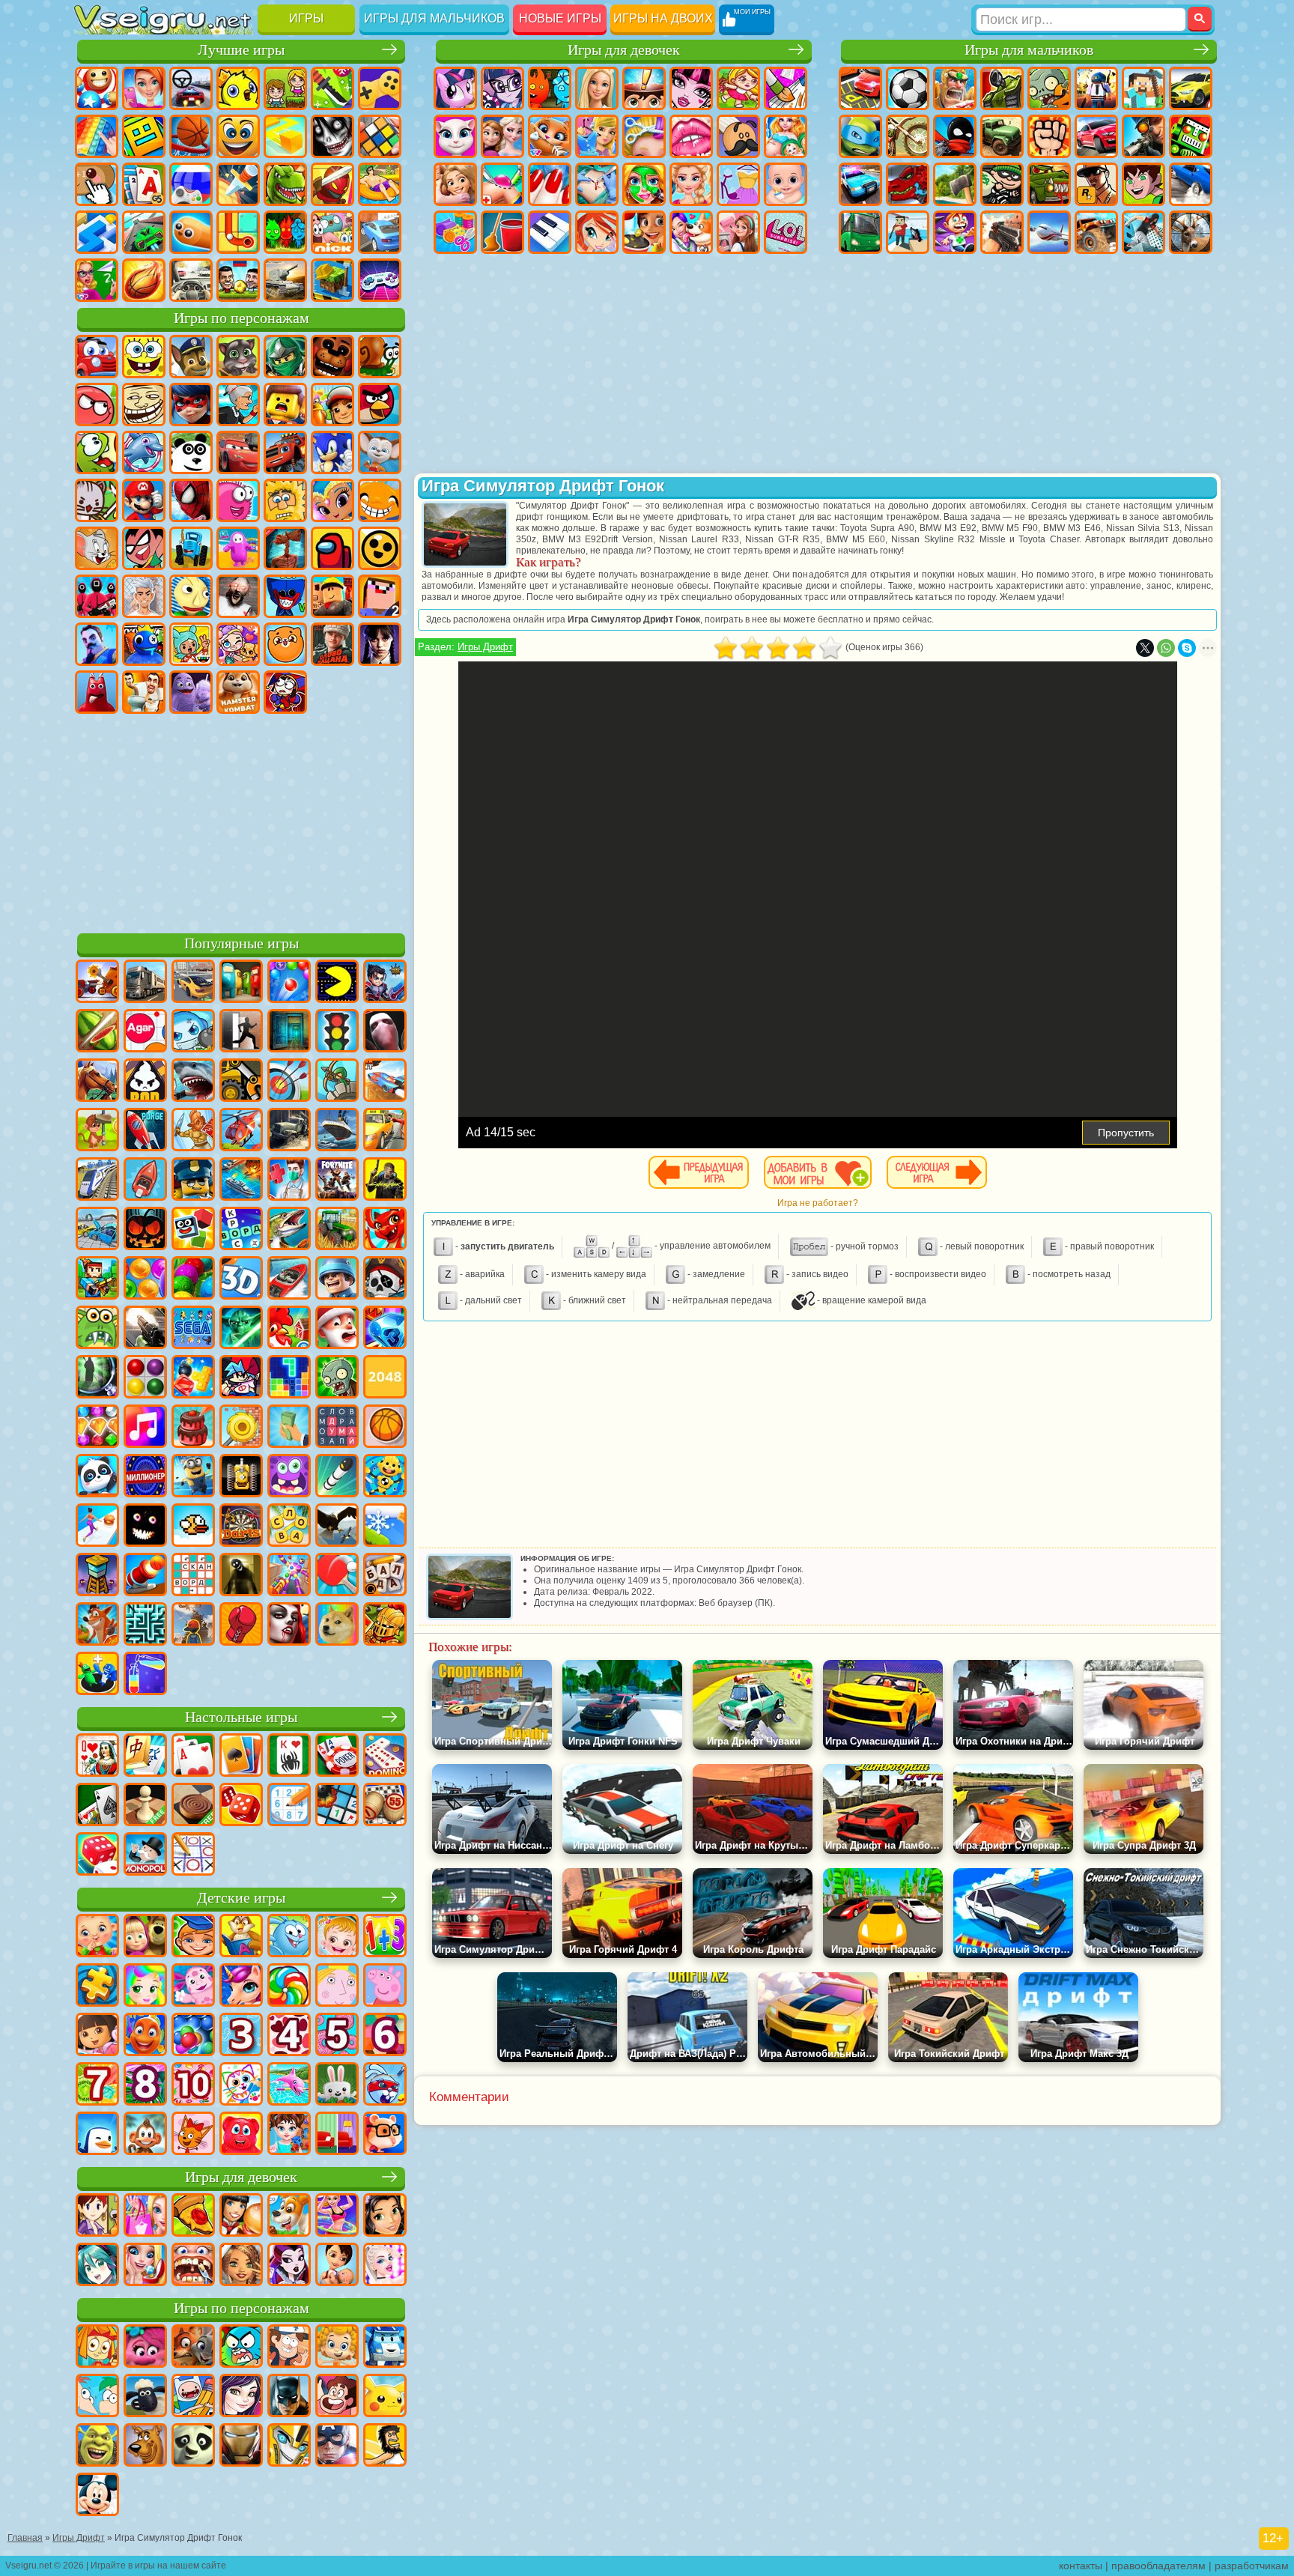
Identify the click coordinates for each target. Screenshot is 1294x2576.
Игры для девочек (624, 50)
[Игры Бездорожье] (289, 1131)
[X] (1145, 648)
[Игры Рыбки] (145, 2036)
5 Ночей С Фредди (332, 357)
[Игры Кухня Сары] (97, 2216)
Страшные (332, 136)
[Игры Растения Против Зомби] (337, 1378)
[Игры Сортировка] (145, 1675)
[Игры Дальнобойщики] (145, 983)
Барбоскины (380, 452)
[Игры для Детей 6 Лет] (385, 2036)
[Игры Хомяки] (385, 2135)
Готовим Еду (644, 232)
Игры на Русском (191, 184)
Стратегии (955, 88)
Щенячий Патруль (191, 357)
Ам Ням (97, 452)
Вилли (97, 357)
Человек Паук (191, 500)
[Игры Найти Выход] (289, 1032)
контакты (1081, 2566)
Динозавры (285, 184)
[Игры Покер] (337, 1757)
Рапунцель (455, 184)
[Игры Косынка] (241, 1757)
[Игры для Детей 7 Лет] (97, 2085)
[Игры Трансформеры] (289, 2446)
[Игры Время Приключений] (193, 2397)
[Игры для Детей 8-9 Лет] (145, 2085)
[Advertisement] (241, 821)
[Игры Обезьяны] (145, 2135)
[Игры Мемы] (337, 1625)
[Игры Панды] (97, 1477)
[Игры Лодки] (145, 1181)
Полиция (860, 184)
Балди (191, 596)
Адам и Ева (285, 500)
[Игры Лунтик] (193, 1986)
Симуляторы (191, 88)
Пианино (550, 232)
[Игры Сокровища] (97, 1428)
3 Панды (191, 452)
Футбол (908, 88)
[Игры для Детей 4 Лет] (289, 2036)
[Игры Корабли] (337, 1131)
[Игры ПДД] (337, 1032)
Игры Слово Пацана (332, 644)
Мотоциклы (908, 136)
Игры (306, 18)
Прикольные (332, 184)
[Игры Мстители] (337, 2446)
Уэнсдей (380, 644)
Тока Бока (191, 644)
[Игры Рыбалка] (289, 1230)
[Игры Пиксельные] (97, 1279)
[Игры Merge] (97, 1675)
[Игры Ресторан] (241, 2216)
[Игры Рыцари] (385, 1625)
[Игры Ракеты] (337, 1477)
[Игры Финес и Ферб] (97, 2397)
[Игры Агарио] (145, 1032)
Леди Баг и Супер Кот (191, 404)
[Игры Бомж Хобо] (385, 2446)
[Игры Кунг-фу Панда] (193, 2446)
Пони (455, 88)
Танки (1002, 88)
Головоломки (238, 232)
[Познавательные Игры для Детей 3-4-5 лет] (241, 1937)
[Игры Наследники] (241, 2397)
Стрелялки (1002, 232)
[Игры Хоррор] (145, 1527)
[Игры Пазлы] (97, 1986)
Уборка (502, 232)
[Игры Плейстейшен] (97, 1625)
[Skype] (1187, 648)
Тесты (644, 88)
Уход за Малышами (786, 184)
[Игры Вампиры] (289, 1625)
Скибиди (144, 692)
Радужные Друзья (144, 644)
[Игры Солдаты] (337, 1279)
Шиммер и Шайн (332, 500)
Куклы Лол (786, 232)
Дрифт (1191, 184)
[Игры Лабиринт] (145, 1625)
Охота (1191, 232)
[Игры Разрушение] (241, 1428)
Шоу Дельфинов (144, 452)
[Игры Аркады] (337, 983)
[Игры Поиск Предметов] (97, 1378)
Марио (144, 500)
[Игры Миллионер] (145, 1477)
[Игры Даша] (97, 2036)
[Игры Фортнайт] (337, 1181)
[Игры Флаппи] (193, 1527)
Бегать (955, 232)
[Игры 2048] (385, 1378)
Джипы (1096, 232)
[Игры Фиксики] (97, 2348)
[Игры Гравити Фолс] (289, 2348)
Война (285, 280)
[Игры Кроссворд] (241, 1230)
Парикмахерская (644, 136)
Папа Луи (738, 136)
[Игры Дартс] (241, 1527)
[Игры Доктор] (289, 1181)
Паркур (1143, 232)
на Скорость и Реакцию (97, 232)
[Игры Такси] (385, 1131)
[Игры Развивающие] (193, 1937)
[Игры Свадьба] (145, 2266)
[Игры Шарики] (145, 1279)
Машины (1191, 88)
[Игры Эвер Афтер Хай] (289, 2266)
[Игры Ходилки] (97, 1527)
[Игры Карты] (193, 1757)
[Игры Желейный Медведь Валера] (241, 2135)
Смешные (238, 136)
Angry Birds (380, 404)
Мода (738, 184)
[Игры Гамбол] (241, 2348)
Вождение (191, 280)
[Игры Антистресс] (385, 1477)
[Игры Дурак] (97, 1757)
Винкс (597, 232)
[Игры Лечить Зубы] (193, 2266)
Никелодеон (332, 232)
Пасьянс (144, 184)
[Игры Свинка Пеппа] (385, 1986)
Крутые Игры (380, 232)
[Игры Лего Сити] (193, 1181)
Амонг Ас (332, 548)
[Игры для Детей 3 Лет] (241, 2036)
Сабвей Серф (332, 404)
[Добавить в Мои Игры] (818, 1172)
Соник (332, 452)
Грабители (1002, 184)
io (285, 136)
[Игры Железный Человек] (241, 2446)
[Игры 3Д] (241, 1279)
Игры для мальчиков (434, 18)
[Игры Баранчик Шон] (145, 2397)
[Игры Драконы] (385, 1230)
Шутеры (908, 232)
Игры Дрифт (485, 647)
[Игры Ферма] (289, 1329)
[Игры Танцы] (337, 2216)
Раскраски (786, 88)
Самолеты (1049, 232)
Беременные (786, 136)
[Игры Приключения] (97, 1131)
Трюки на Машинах (144, 232)
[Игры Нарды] (241, 1806)
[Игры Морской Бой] (241, 1181)
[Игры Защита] (337, 1082)
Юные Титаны (144, 548)
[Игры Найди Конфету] (289, 1986)
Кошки (550, 136)
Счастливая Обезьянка (380, 500)
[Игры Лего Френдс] (385, 2216)
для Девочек (144, 88)
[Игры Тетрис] (289, 1378)
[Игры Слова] (289, 1527)
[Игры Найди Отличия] (337, 2135)
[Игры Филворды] (337, 1428)
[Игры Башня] (97, 1576)
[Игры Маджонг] (145, 1757)
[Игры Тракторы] (337, 1230)
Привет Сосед (97, 644)
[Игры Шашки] (193, 1806)
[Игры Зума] (193, 1279)
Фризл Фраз (238, 500)
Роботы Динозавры (908, 184)
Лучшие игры (241, 50)
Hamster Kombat (238, 692)
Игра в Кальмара (97, 596)
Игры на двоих (663, 18)
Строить (332, 280)
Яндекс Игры (380, 88)
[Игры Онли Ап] (193, 1625)
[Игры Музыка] (145, 1428)
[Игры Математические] (385, 1937)
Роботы (1191, 136)
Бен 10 (1143, 184)
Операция (597, 184)
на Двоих (285, 88)
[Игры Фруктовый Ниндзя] (97, 1032)
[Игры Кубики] (193, 1230)
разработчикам (1252, 2566)
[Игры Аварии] (97, 1230)
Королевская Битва (1096, 88)
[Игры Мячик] (385, 1428)
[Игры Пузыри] (193, 2036)
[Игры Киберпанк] (385, 1181)
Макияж (644, 184)
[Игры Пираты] (385, 1279)
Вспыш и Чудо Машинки (285, 452)
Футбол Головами (238, 280)
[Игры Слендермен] (385, 1032)
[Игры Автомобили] (193, 983)
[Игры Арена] (193, 1131)
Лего (285, 404)
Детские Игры (238, 88)
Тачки (238, 452)
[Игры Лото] (385, 1806)
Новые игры (560, 18)
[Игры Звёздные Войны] (241, 1329)
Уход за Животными (691, 232)
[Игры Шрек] (97, 2446)
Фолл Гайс (238, 548)
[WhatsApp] (1166, 648)
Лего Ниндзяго (285, 357)
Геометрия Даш (144, 136)
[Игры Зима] (385, 1527)
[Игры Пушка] (145, 1576)
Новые (97, 88)
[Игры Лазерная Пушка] (97, 1329)
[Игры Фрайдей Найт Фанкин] (241, 1378)
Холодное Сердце (502, 136)
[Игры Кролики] (385, 2085)
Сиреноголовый (285, 548)
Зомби (1049, 88)
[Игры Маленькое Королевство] (337, 1986)
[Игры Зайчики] (337, 2085)
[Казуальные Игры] (289, 1576)
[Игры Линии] (145, 1378)
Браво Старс (380, 548)
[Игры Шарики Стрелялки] (289, 983)
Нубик (380, 596)
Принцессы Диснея (691, 184)
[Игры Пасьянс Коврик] (97, 1806)
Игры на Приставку (380, 280)
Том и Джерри (97, 548)
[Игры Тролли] (145, 2348)
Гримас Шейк (191, 692)
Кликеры (97, 184)
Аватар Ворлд (238, 644)
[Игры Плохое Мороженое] (145, 1082)
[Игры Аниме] (97, 2266)
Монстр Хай (691, 88)
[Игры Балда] (385, 1576)
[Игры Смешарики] (289, 1937)
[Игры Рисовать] (241, 2085)
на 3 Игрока (285, 232)
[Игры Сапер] (337, 1806)
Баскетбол (144, 280)
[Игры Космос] (145, 1131)
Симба (285, 644)
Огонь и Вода (550, 88)
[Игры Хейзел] (337, 1937)
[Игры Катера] (289, 1279)
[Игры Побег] (241, 1032)
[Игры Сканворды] (193, 1576)
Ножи (238, 184)
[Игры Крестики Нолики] (193, 1855)
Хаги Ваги (285, 596)
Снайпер (1143, 136)
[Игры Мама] (337, 2266)
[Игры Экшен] (97, 983)
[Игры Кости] (97, 1855)
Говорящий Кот (238, 357)
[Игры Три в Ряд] (385, 1329)
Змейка (191, 232)
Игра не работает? (818, 1203)
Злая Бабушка (238, 404)
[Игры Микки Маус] (97, 2496)
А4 (144, 596)
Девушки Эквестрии (502, 88)
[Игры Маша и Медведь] (145, 1937)
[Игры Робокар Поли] (385, 2348)
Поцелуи (691, 136)
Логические (380, 136)
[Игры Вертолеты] (241, 1131)
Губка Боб (144, 357)
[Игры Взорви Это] (193, 1032)
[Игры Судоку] (289, 1806)
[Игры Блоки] (193, 1378)
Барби (597, 88)
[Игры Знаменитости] (385, 2266)
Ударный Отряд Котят (97, 500)
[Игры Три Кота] (193, 2135)
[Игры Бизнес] (289, 1428)
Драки (1049, 136)
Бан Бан (97, 692)
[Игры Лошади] (97, 1082)
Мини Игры (380, 184)
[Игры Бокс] (241, 1625)
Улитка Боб (380, 357)
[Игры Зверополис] (193, 2348)
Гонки (1096, 136)
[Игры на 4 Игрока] (241, 983)
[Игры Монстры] (289, 1477)
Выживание (955, 184)
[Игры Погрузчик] (241, 1082)
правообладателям (1158, 2566)
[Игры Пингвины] (97, 2135)
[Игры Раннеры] (193, 1477)
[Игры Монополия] (145, 1855)
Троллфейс (144, 404)
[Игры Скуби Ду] (145, 2446)
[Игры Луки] (289, 1082)
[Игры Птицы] (337, 1527)
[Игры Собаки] (289, 2216)
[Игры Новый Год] (337, 1329)
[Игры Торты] (193, 1428)
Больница (502, 184)
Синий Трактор (191, 548)
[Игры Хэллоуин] (145, 1230)
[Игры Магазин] (145, 2216)
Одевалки (597, 136)
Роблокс (332, 596)
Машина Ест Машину (1049, 184)
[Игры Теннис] (337, 1576)
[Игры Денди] (241, 1477)
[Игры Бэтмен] (289, 2397)
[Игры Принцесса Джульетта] (145, 1986)
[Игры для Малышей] (97, 1937)
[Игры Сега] (193, 1329)
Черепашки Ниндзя (860, 136)
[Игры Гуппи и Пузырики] (337, 2348)
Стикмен (955, 136)
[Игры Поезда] (97, 1181)
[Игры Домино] (385, 1757)
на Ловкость (332, 88)
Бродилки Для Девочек (738, 88)
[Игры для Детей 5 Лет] (337, 2036)
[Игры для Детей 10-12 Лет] (193, 2085)
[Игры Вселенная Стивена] (337, 2397)
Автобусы (860, 232)
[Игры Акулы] (193, 1082)
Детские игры (241, 1898)
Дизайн (455, 232)
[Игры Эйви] (241, 2266)
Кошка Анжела (455, 136)
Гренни (238, 596)
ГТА (1096, 184)
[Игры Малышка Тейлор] (289, 2135)
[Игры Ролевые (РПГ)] (385, 983)
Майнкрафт (1143, 88)
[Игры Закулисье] (241, 1576)
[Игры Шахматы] (145, 1806)
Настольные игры (241, 1717)
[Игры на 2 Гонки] (385, 1082)
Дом (738, 232)
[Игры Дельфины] (289, 2085)
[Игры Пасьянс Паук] (289, 1757)
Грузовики (1002, 136)
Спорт (191, 136)
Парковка (860, 88)
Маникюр (550, 184)
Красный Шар (97, 404)
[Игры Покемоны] (385, 2397)
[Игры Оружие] (145, 1329)
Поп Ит (97, 136)
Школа (97, 280)
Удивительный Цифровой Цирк (285, 692)
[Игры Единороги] (241, 1986)
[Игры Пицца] (193, 2216)
